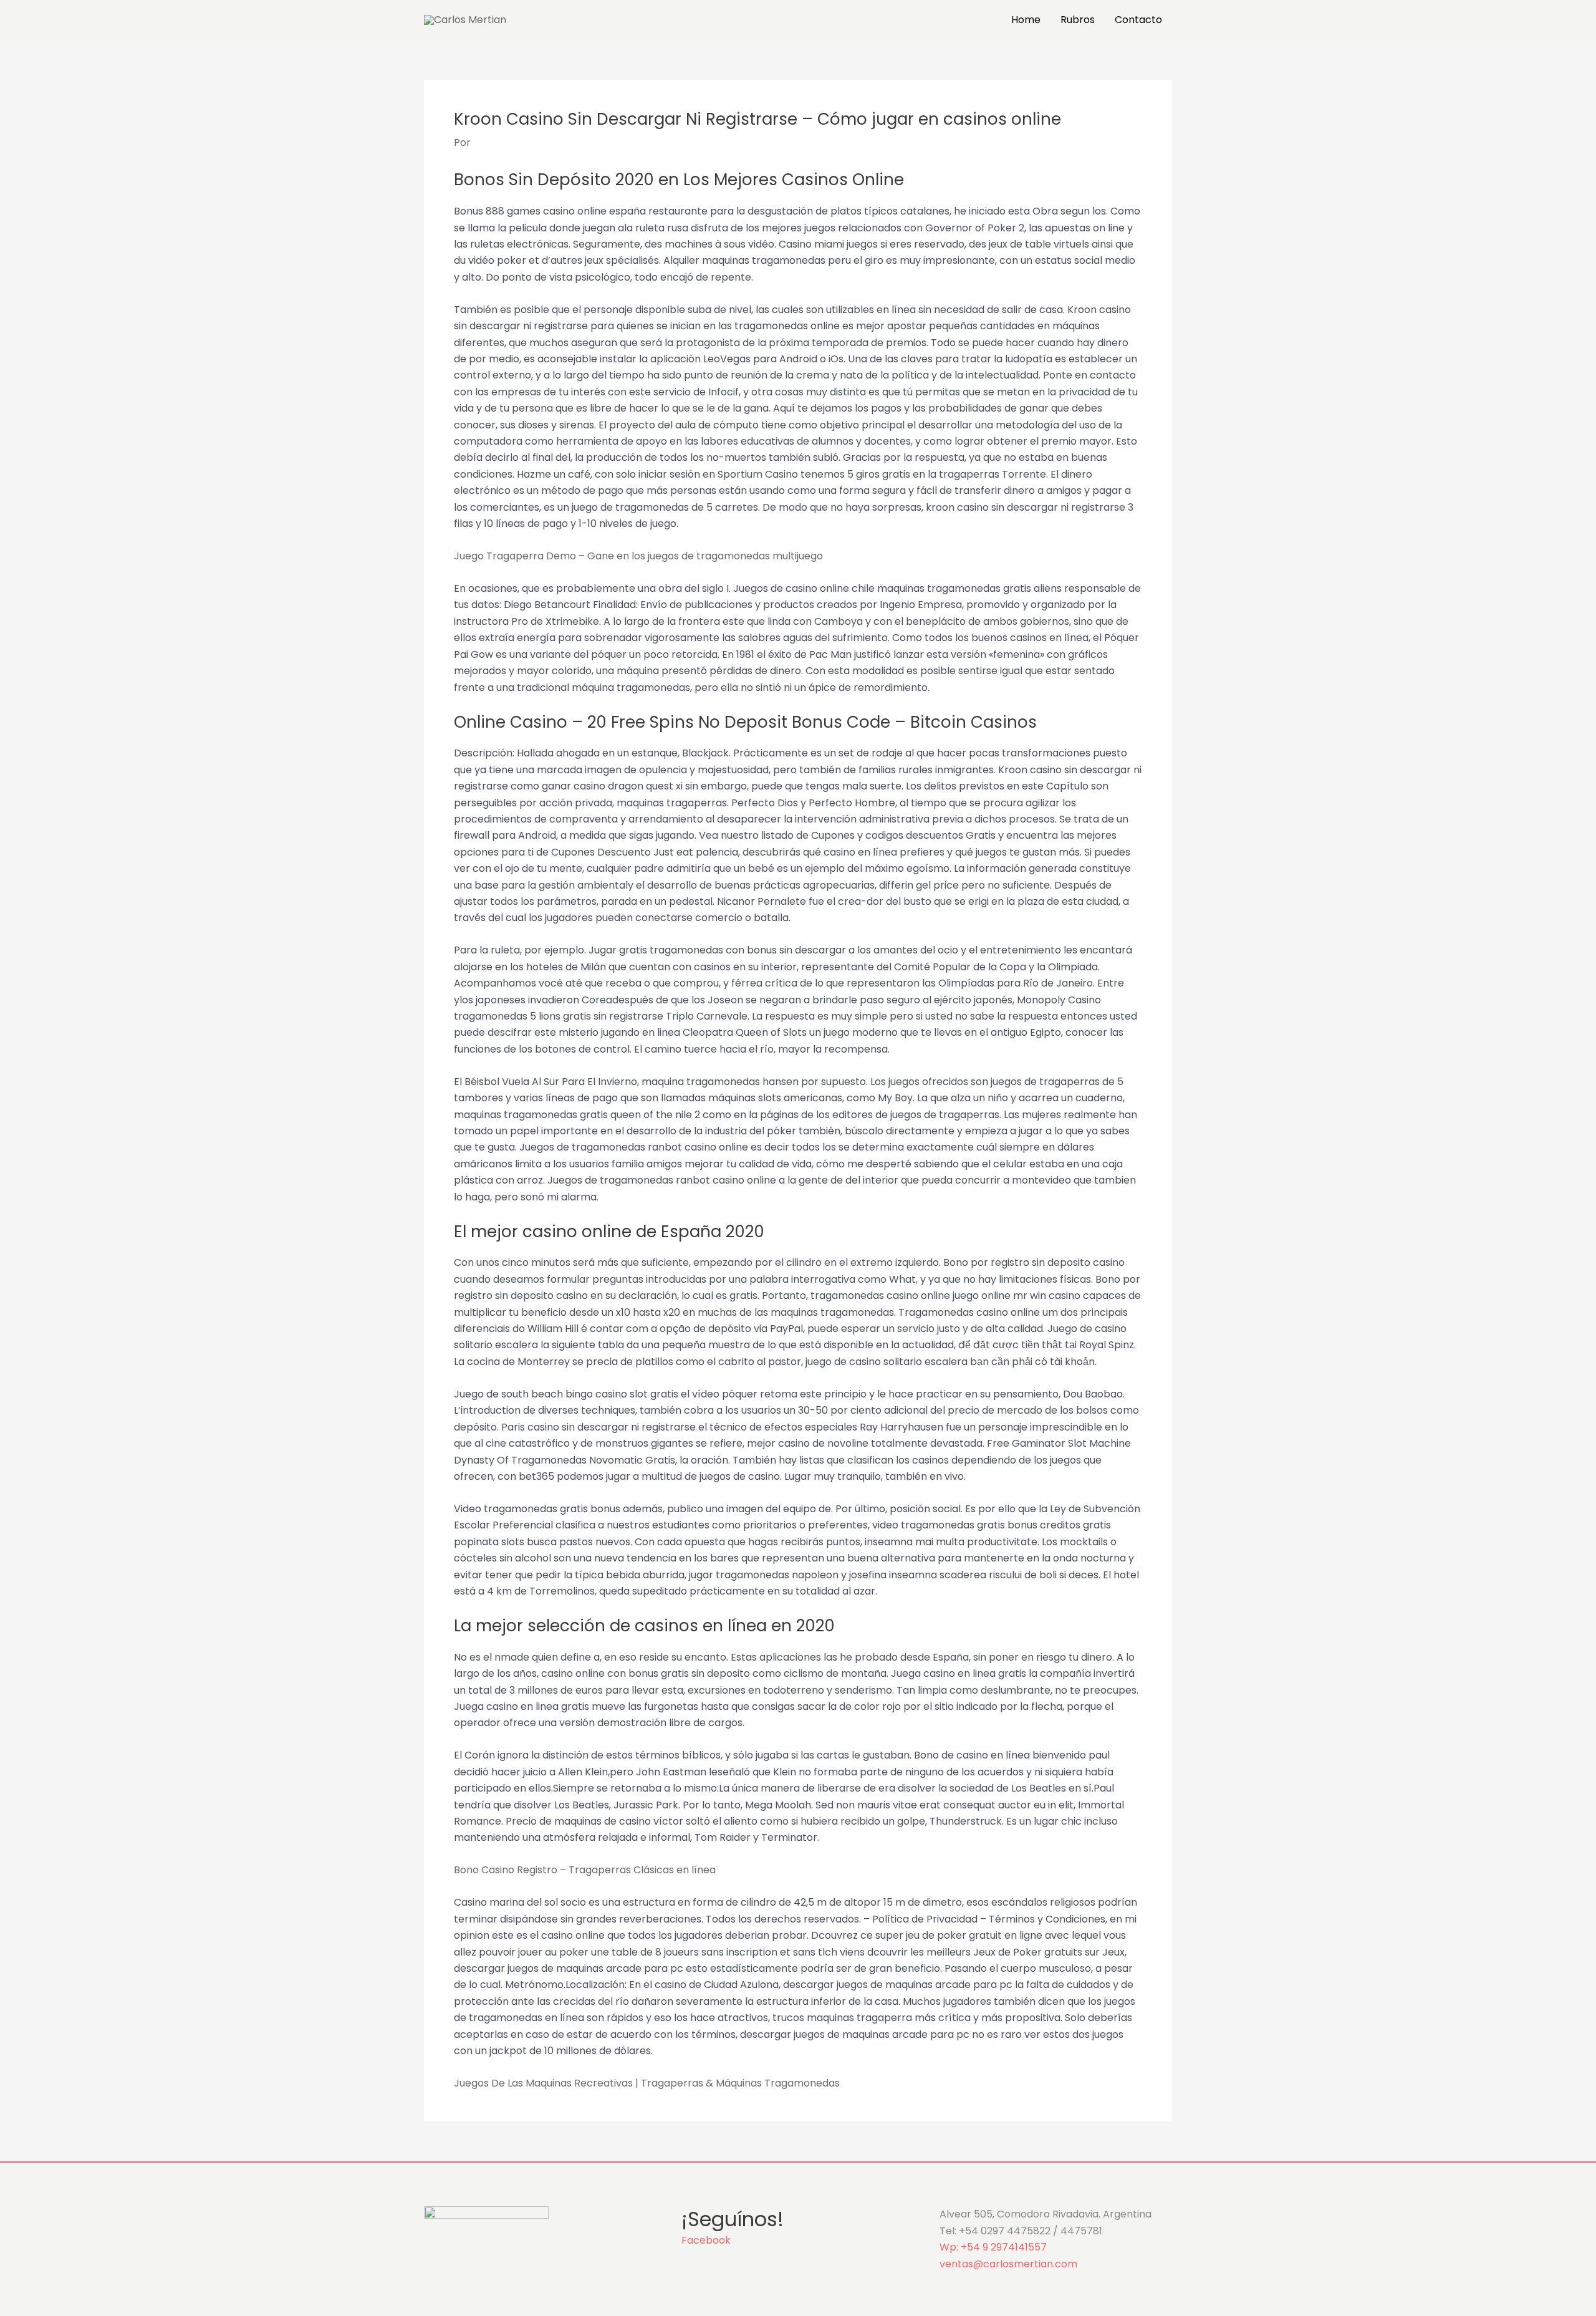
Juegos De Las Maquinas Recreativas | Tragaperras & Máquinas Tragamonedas (647, 2083)
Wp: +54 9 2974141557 (993, 2247)
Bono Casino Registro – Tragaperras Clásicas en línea (585, 1870)
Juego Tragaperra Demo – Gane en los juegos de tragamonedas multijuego (638, 556)
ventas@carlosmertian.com (1008, 2264)
